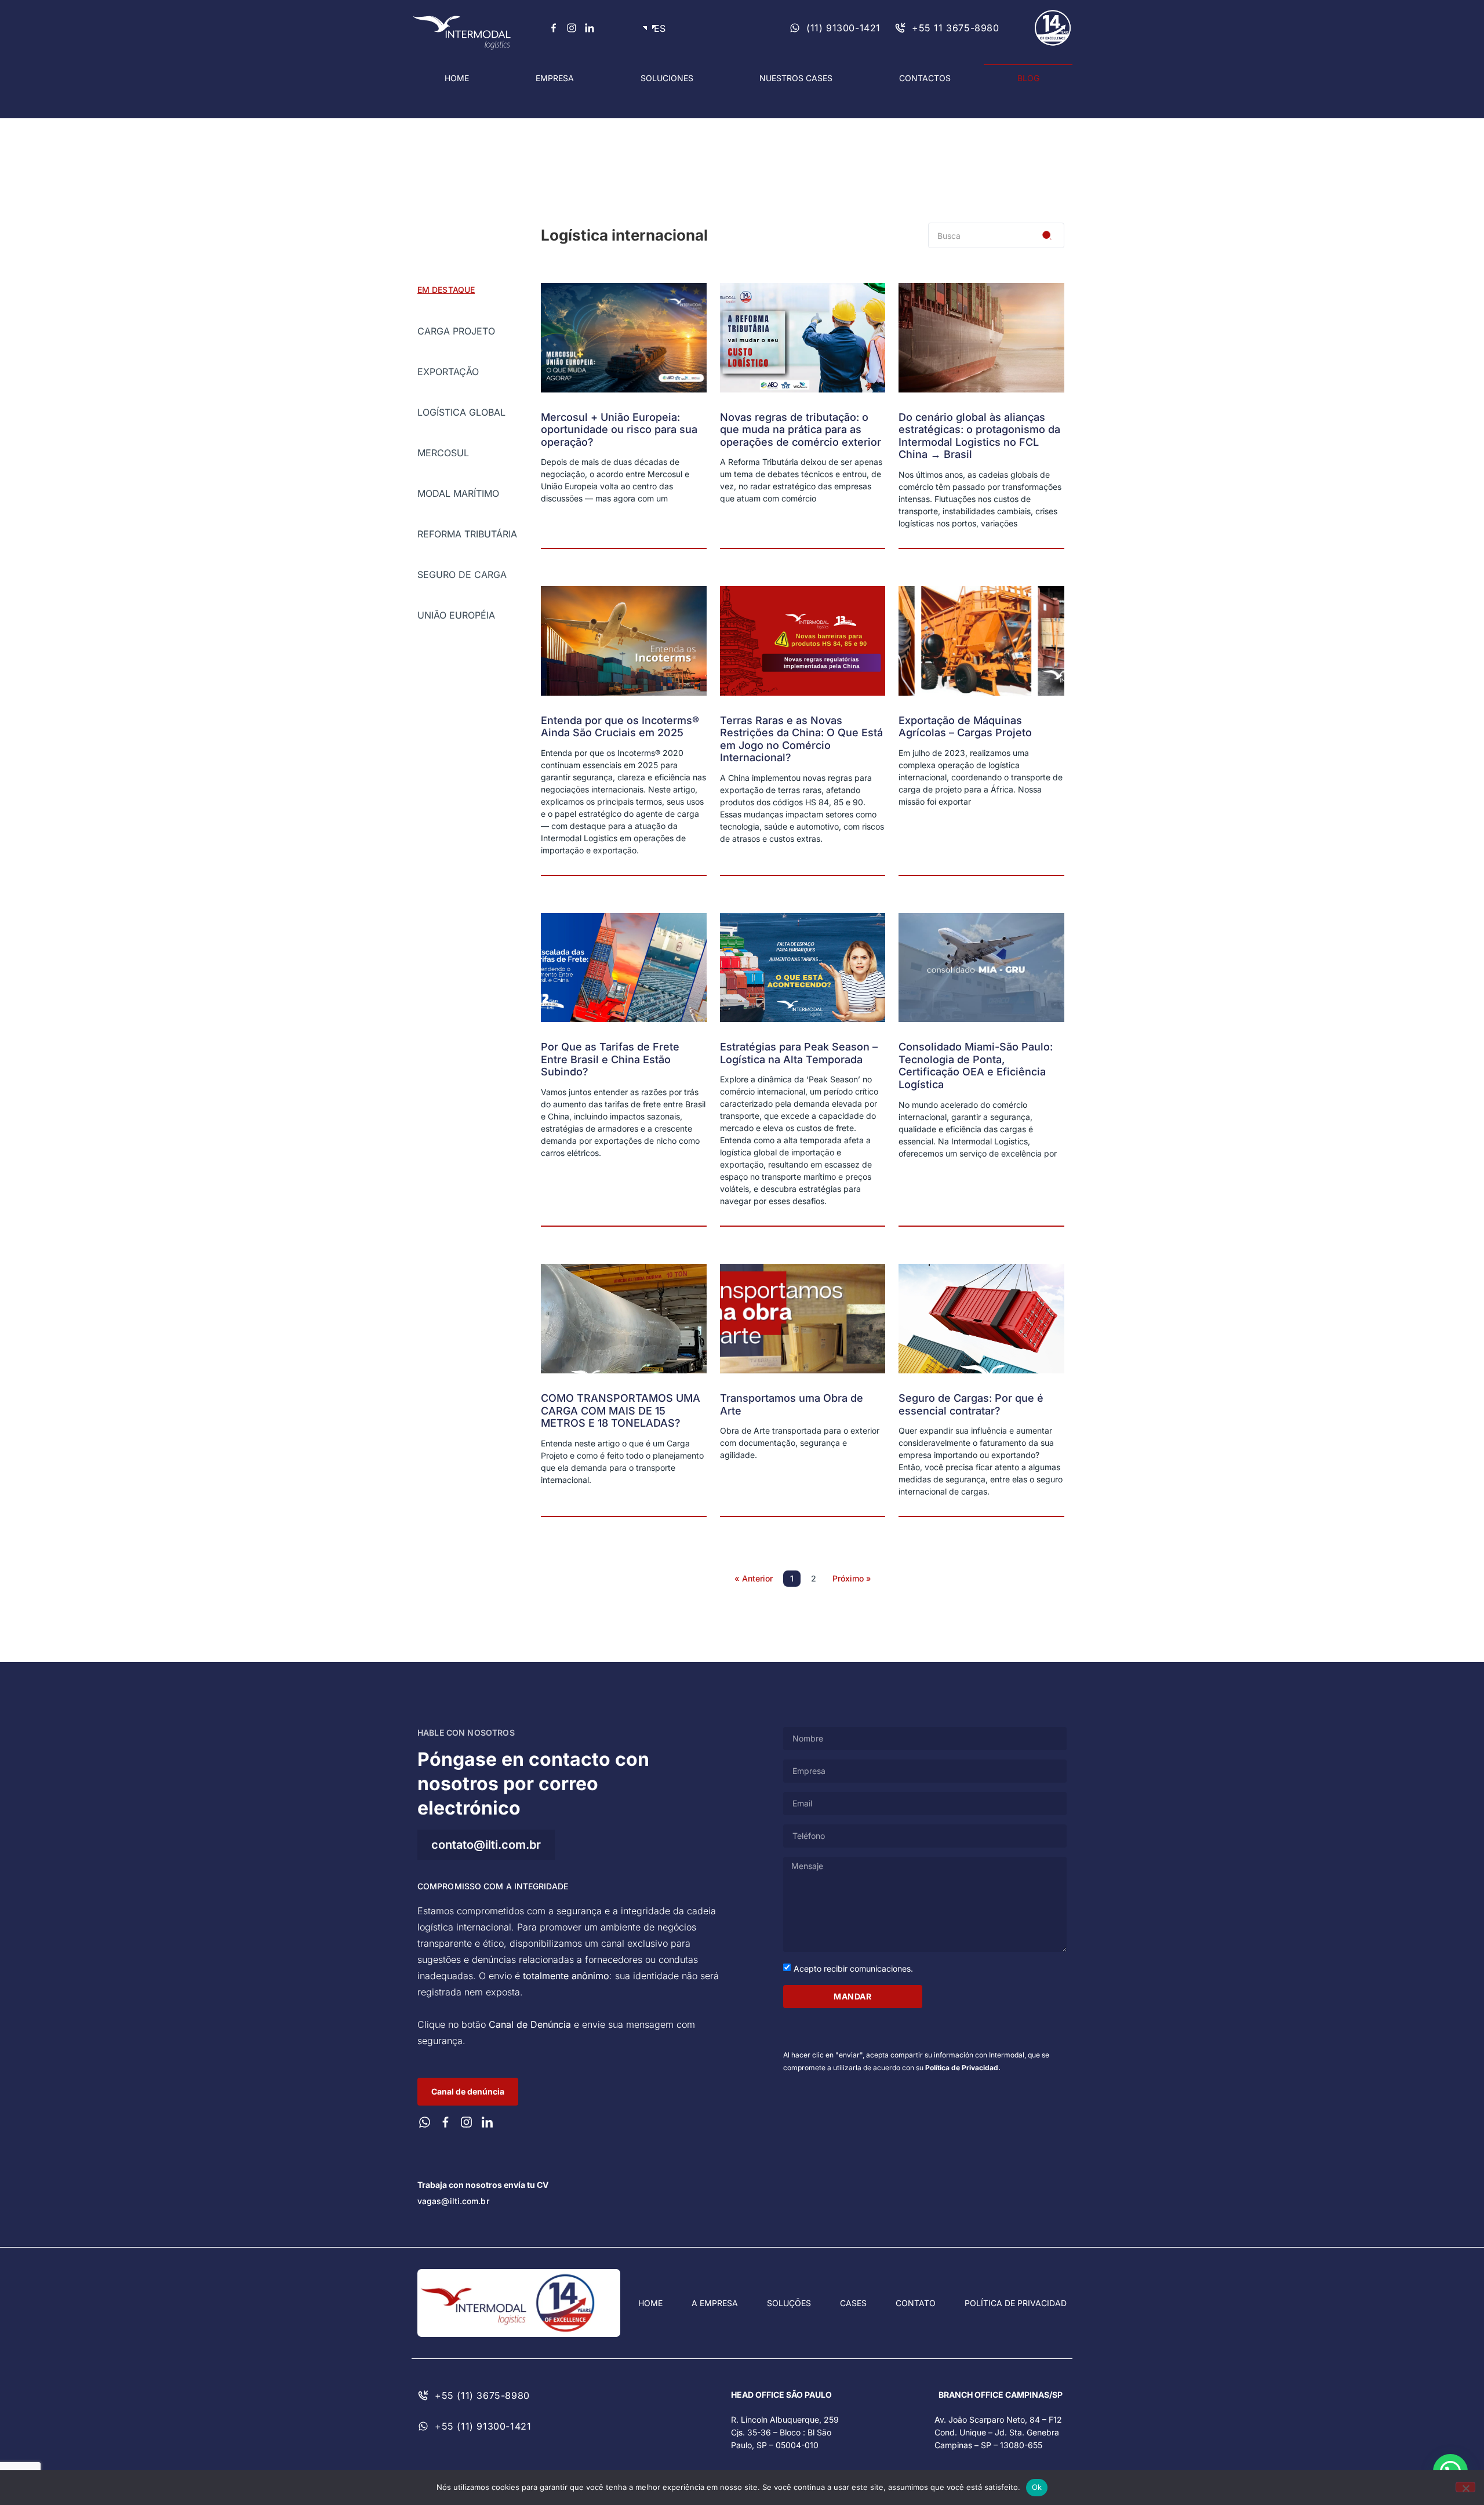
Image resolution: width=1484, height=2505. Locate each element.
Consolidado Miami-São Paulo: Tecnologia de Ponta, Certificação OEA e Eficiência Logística (976, 1066)
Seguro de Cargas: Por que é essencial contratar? (971, 1404)
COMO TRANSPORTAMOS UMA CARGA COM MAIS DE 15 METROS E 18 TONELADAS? (621, 1410)
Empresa (555, 78)
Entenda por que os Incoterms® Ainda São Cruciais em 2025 (620, 727)
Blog (1028, 78)
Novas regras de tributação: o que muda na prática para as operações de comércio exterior (801, 430)
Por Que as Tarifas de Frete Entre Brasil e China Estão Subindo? (610, 1059)
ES (657, 28)
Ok (1037, 2487)
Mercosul (443, 453)
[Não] (1465, 2487)
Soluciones (667, 78)
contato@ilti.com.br (486, 1845)
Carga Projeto (456, 331)
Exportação (448, 372)
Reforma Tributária (467, 534)
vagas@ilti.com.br (453, 2201)
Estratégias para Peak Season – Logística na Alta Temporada (799, 1053)
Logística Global (461, 412)
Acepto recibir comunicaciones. (853, 1968)
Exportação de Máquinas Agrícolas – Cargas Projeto (965, 727)
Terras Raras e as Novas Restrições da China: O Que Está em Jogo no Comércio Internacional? (801, 739)
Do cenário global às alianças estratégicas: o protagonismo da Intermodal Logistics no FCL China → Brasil (979, 436)
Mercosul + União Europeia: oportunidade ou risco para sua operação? (619, 430)
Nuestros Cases (796, 78)
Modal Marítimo (458, 493)
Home (457, 78)
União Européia (456, 615)
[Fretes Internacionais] (554, 28)
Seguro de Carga (462, 575)
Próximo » (852, 1578)
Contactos (925, 78)
